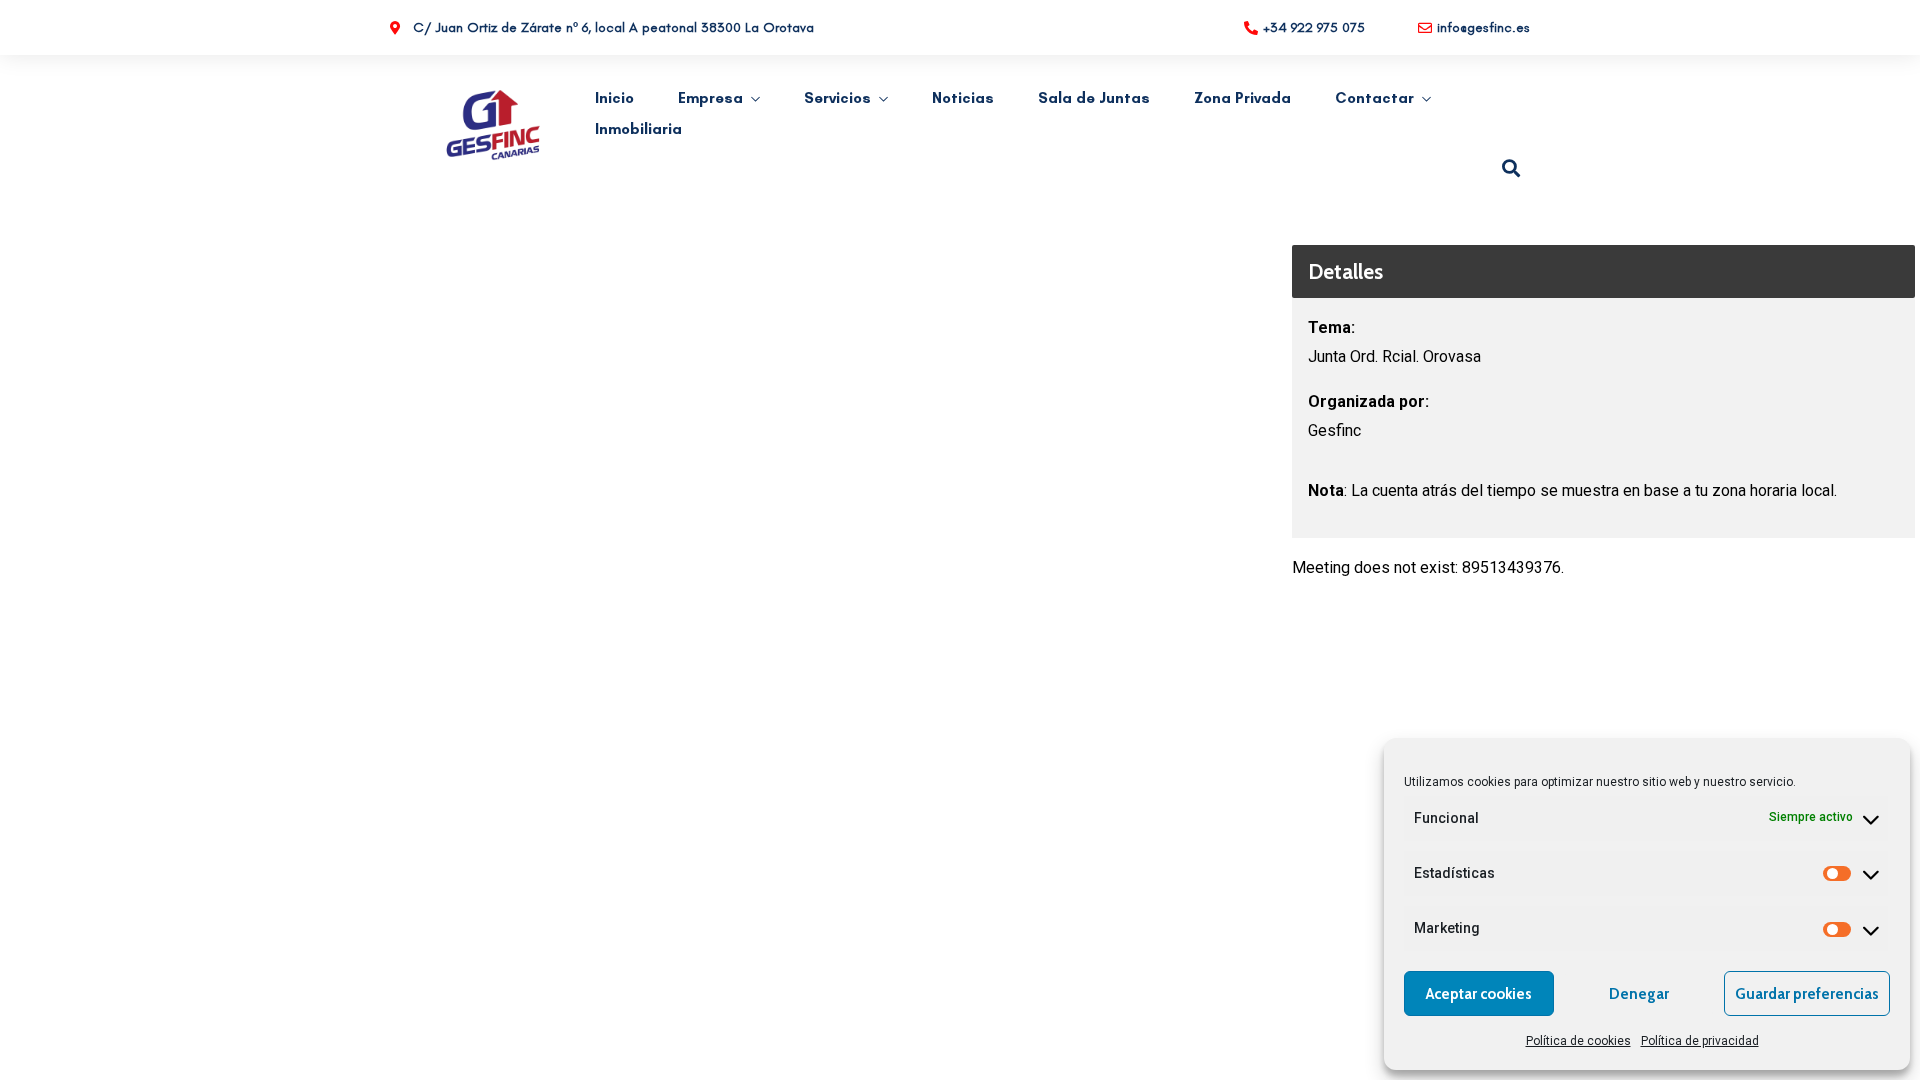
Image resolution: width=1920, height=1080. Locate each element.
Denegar (1639, 994)
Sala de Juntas (1094, 98)
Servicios (837, 98)
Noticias (963, 98)
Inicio (614, 98)
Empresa (710, 98)
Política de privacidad (1700, 1041)
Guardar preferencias (1807, 994)
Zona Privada (1242, 98)
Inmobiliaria (638, 129)
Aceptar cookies (1479, 994)
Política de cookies (1578, 1041)
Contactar (1374, 98)
